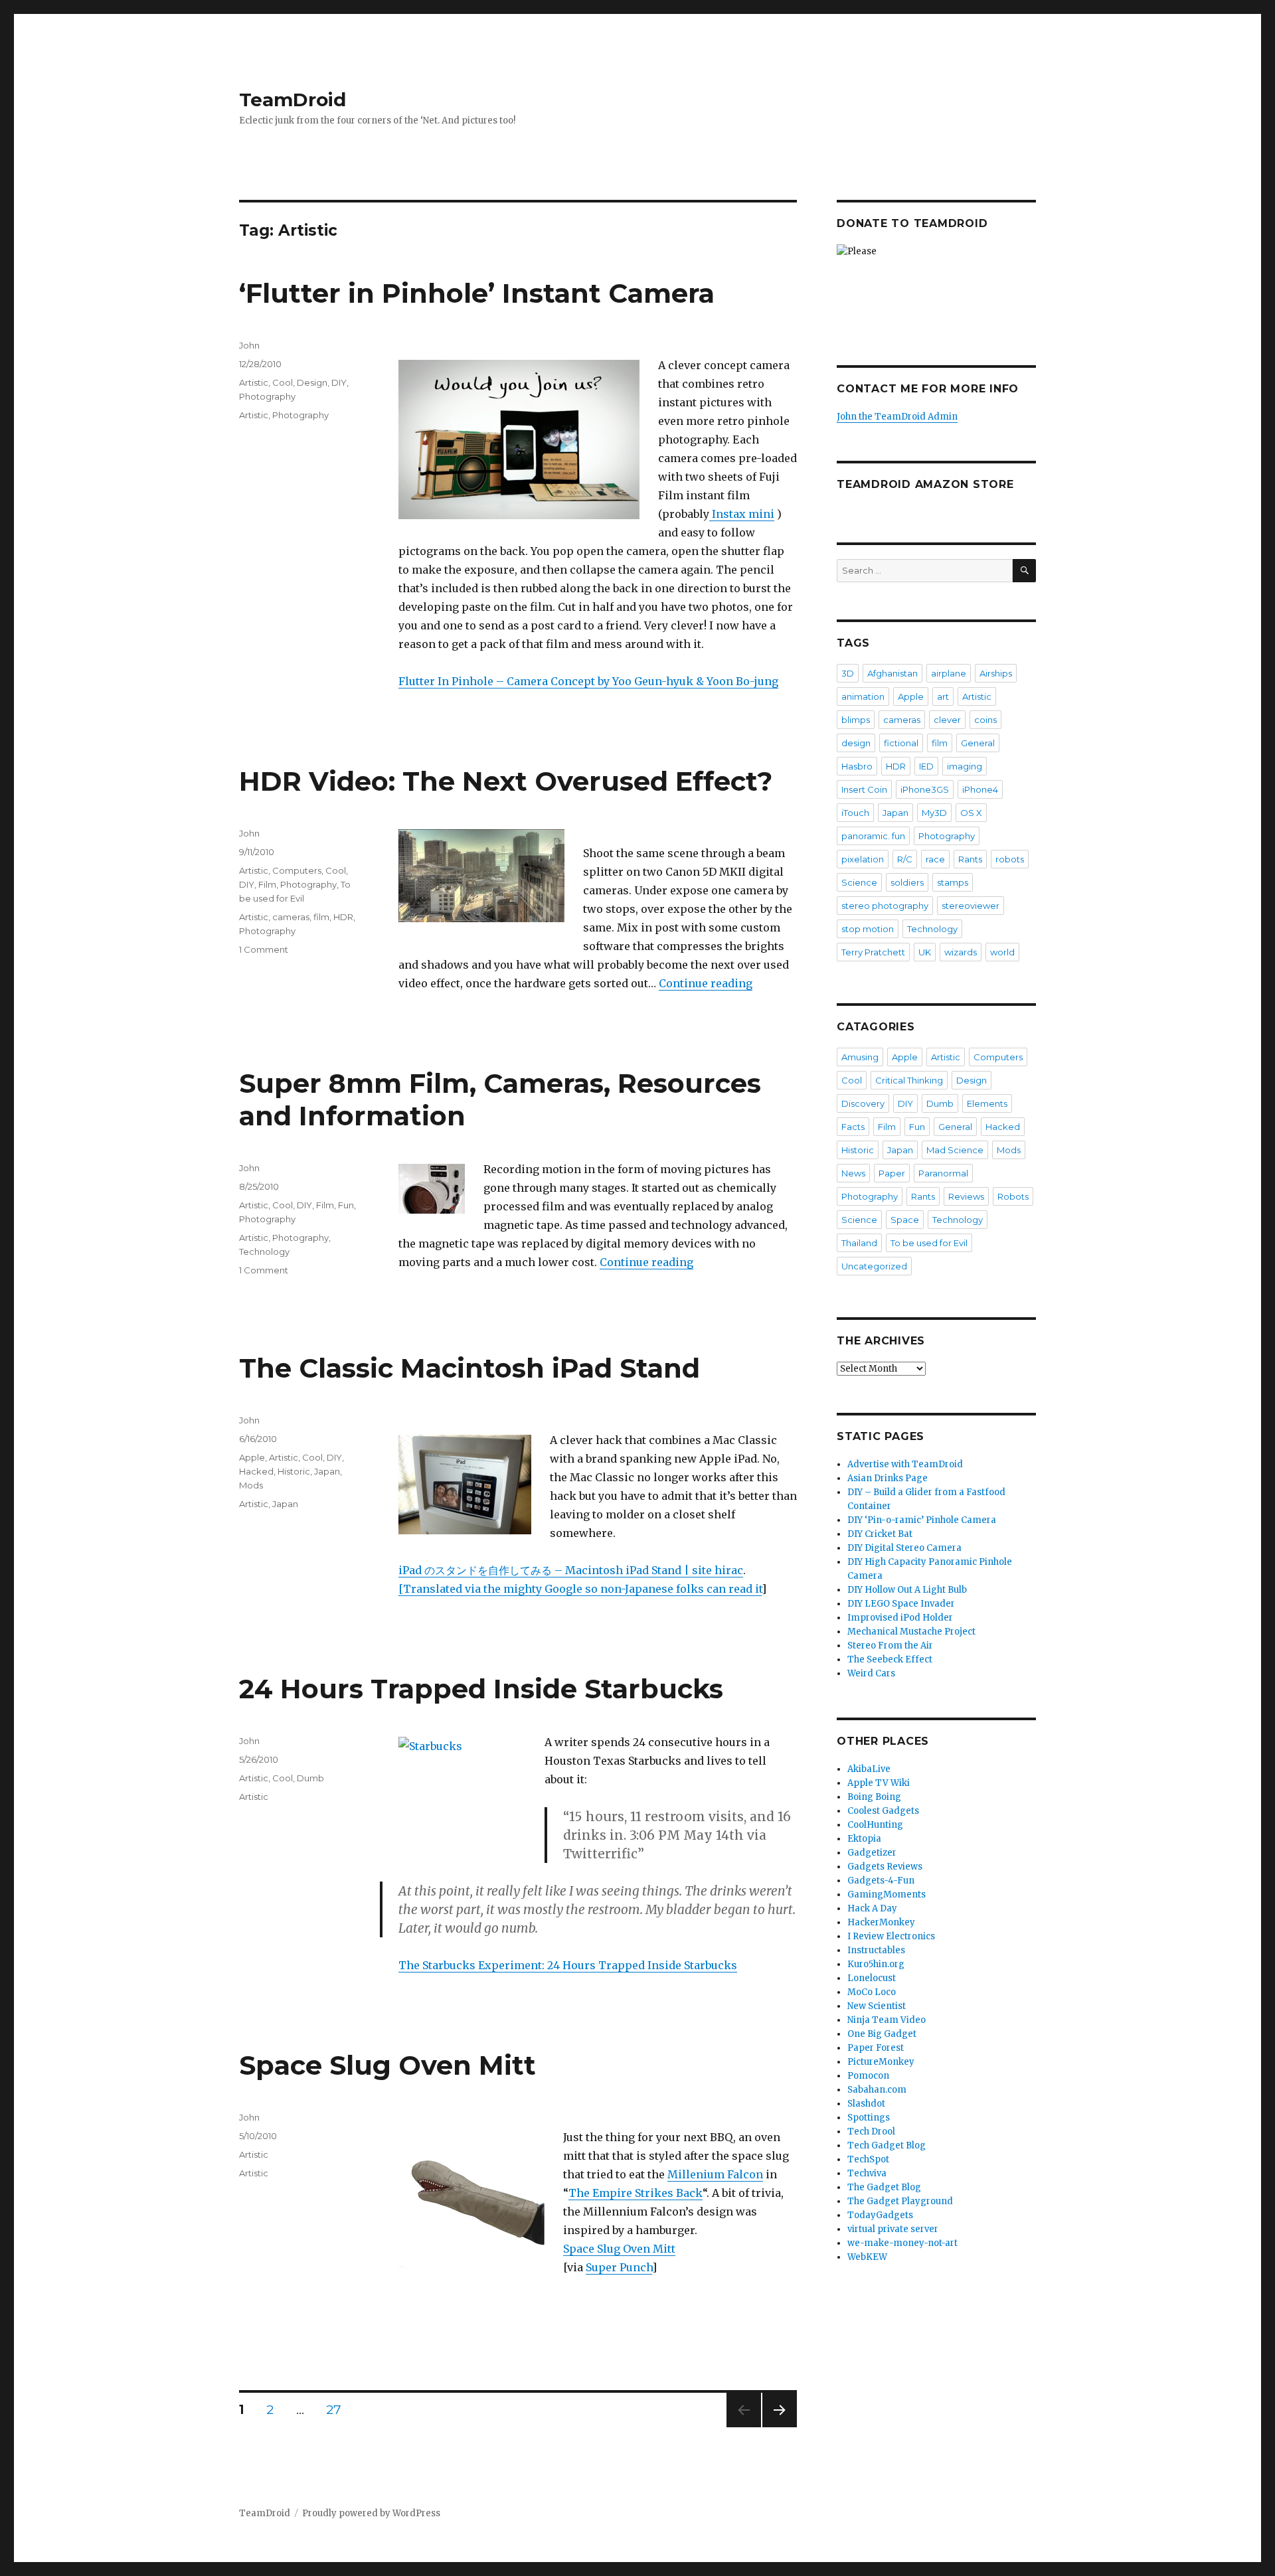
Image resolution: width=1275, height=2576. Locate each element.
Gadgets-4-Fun (881, 1881)
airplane (949, 673)
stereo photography (885, 906)
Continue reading (706, 983)
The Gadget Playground (900, 2201)
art (943, 696)
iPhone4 (980, 789)
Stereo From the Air (890, 1646)
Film (267, 884)
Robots (1013, 1196)
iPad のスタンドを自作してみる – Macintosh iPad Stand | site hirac (571, 1570)
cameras (291, 917)
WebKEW (867, 2257)
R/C (905, 859)
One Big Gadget (882, 2034)
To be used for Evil (929, 1243)
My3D (934, 813)
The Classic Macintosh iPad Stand (469, 1368)
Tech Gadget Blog (887, 2145)
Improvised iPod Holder (900, 1618)
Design (312, 382)
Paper (892, 1173)
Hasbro (857, 766)
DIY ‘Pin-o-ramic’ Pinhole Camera (922, 1520)
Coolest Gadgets (883, 1811)
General (978, 743)
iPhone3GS (925, 789)
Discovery (863, 1103)
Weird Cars (871, 1673)
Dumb (310, 1778)
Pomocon (868, 2076)
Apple (252, 1457)
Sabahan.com (877, 2090)
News (853, 1173)
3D (848, 673)
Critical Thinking (909, 1080)
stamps (953, 882)
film (321, 917)
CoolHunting (875, 1825)
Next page (780, 2427)
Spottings (869, 2118)
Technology (264, 1251)
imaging (965, 766)
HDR (343, 917)
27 (339, 2410)
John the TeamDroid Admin (897, 417)
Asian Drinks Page (888, 1478)
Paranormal (943, 1173)
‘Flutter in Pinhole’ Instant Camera (477, 293)
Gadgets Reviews (885, 1867)
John (249, 345)
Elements (987, 1103)
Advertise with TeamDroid (905, 1464)
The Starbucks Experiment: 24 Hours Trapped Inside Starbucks (568, 1965)
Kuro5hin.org (876, 1964)
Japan (327, 1471)
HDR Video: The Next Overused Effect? (506, 781)
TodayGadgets (880, 2215)
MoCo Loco (872, 1992)
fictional (901, 743)
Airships (996, 673)
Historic (294, 1471)
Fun (346, 1205)
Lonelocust (872, 1978)
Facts (853, 1127)
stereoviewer (971, 906)
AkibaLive (869, 1769)
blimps (856, 720)
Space (905, 1220)
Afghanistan (892, 673)
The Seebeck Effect (890, 1659)
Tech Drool (871, 2132)
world (1002, 952)
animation (863, 696)
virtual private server (893, 2229)
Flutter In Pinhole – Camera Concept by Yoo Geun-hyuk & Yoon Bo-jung (588, 681)
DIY (339, 382)
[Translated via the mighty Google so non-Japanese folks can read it (580, 1589)
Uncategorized (874, 1266)
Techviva (867, 2173)
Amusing (860, 1057)
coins (985, 720)
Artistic (254, 382)
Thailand (859, 1243)
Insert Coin (864, 789)
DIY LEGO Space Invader (901, 1604)
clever (947, 720)
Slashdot (866, 2104)
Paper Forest (876, 2048)
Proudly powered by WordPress (371, 2513)
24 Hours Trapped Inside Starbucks (481, 1689)
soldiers (907, 882)
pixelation (863, 859)
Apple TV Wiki (879, 1783)
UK (925, 952)
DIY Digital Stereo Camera (904, 1548)
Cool (283, 382)
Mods (251, 1485)
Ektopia (864, 1839)
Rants (970, 859)
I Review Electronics (891, 1936)
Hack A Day (872, 1908)
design (856, 743)
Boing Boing (874, 1797)
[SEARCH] (1024, 571)
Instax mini (742, 514)
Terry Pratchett (873, 952)
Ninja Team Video (887, 2020)
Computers (297, 870)
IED (926, 766)
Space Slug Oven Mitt (387, 2065)
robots (1010, 859)
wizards (961, 952)
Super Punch (619, 2267)
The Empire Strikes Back (636, 2193)
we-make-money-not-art (902, 2243)
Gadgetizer (872, 1853)
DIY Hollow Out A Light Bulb (907, 1590)
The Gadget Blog (884, 2187)
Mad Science (955, 1150)
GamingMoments (887, 1894)
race (935, 859)
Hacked (256, 1471)
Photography (267, 396)
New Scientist (877, 2006)
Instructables (876, 1950)
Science (859, 882)
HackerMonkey (881, 1922)
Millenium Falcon (715, 2174)
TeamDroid (293, 100)
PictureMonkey (881, 2062)
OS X (971, 813)
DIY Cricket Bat (880, 1534)
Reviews (966, 1196)
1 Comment (264, 949)
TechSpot (868, 2159)
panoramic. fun (873, 836)
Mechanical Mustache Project (911, 1632)
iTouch (855, 813)
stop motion (868, 929)
